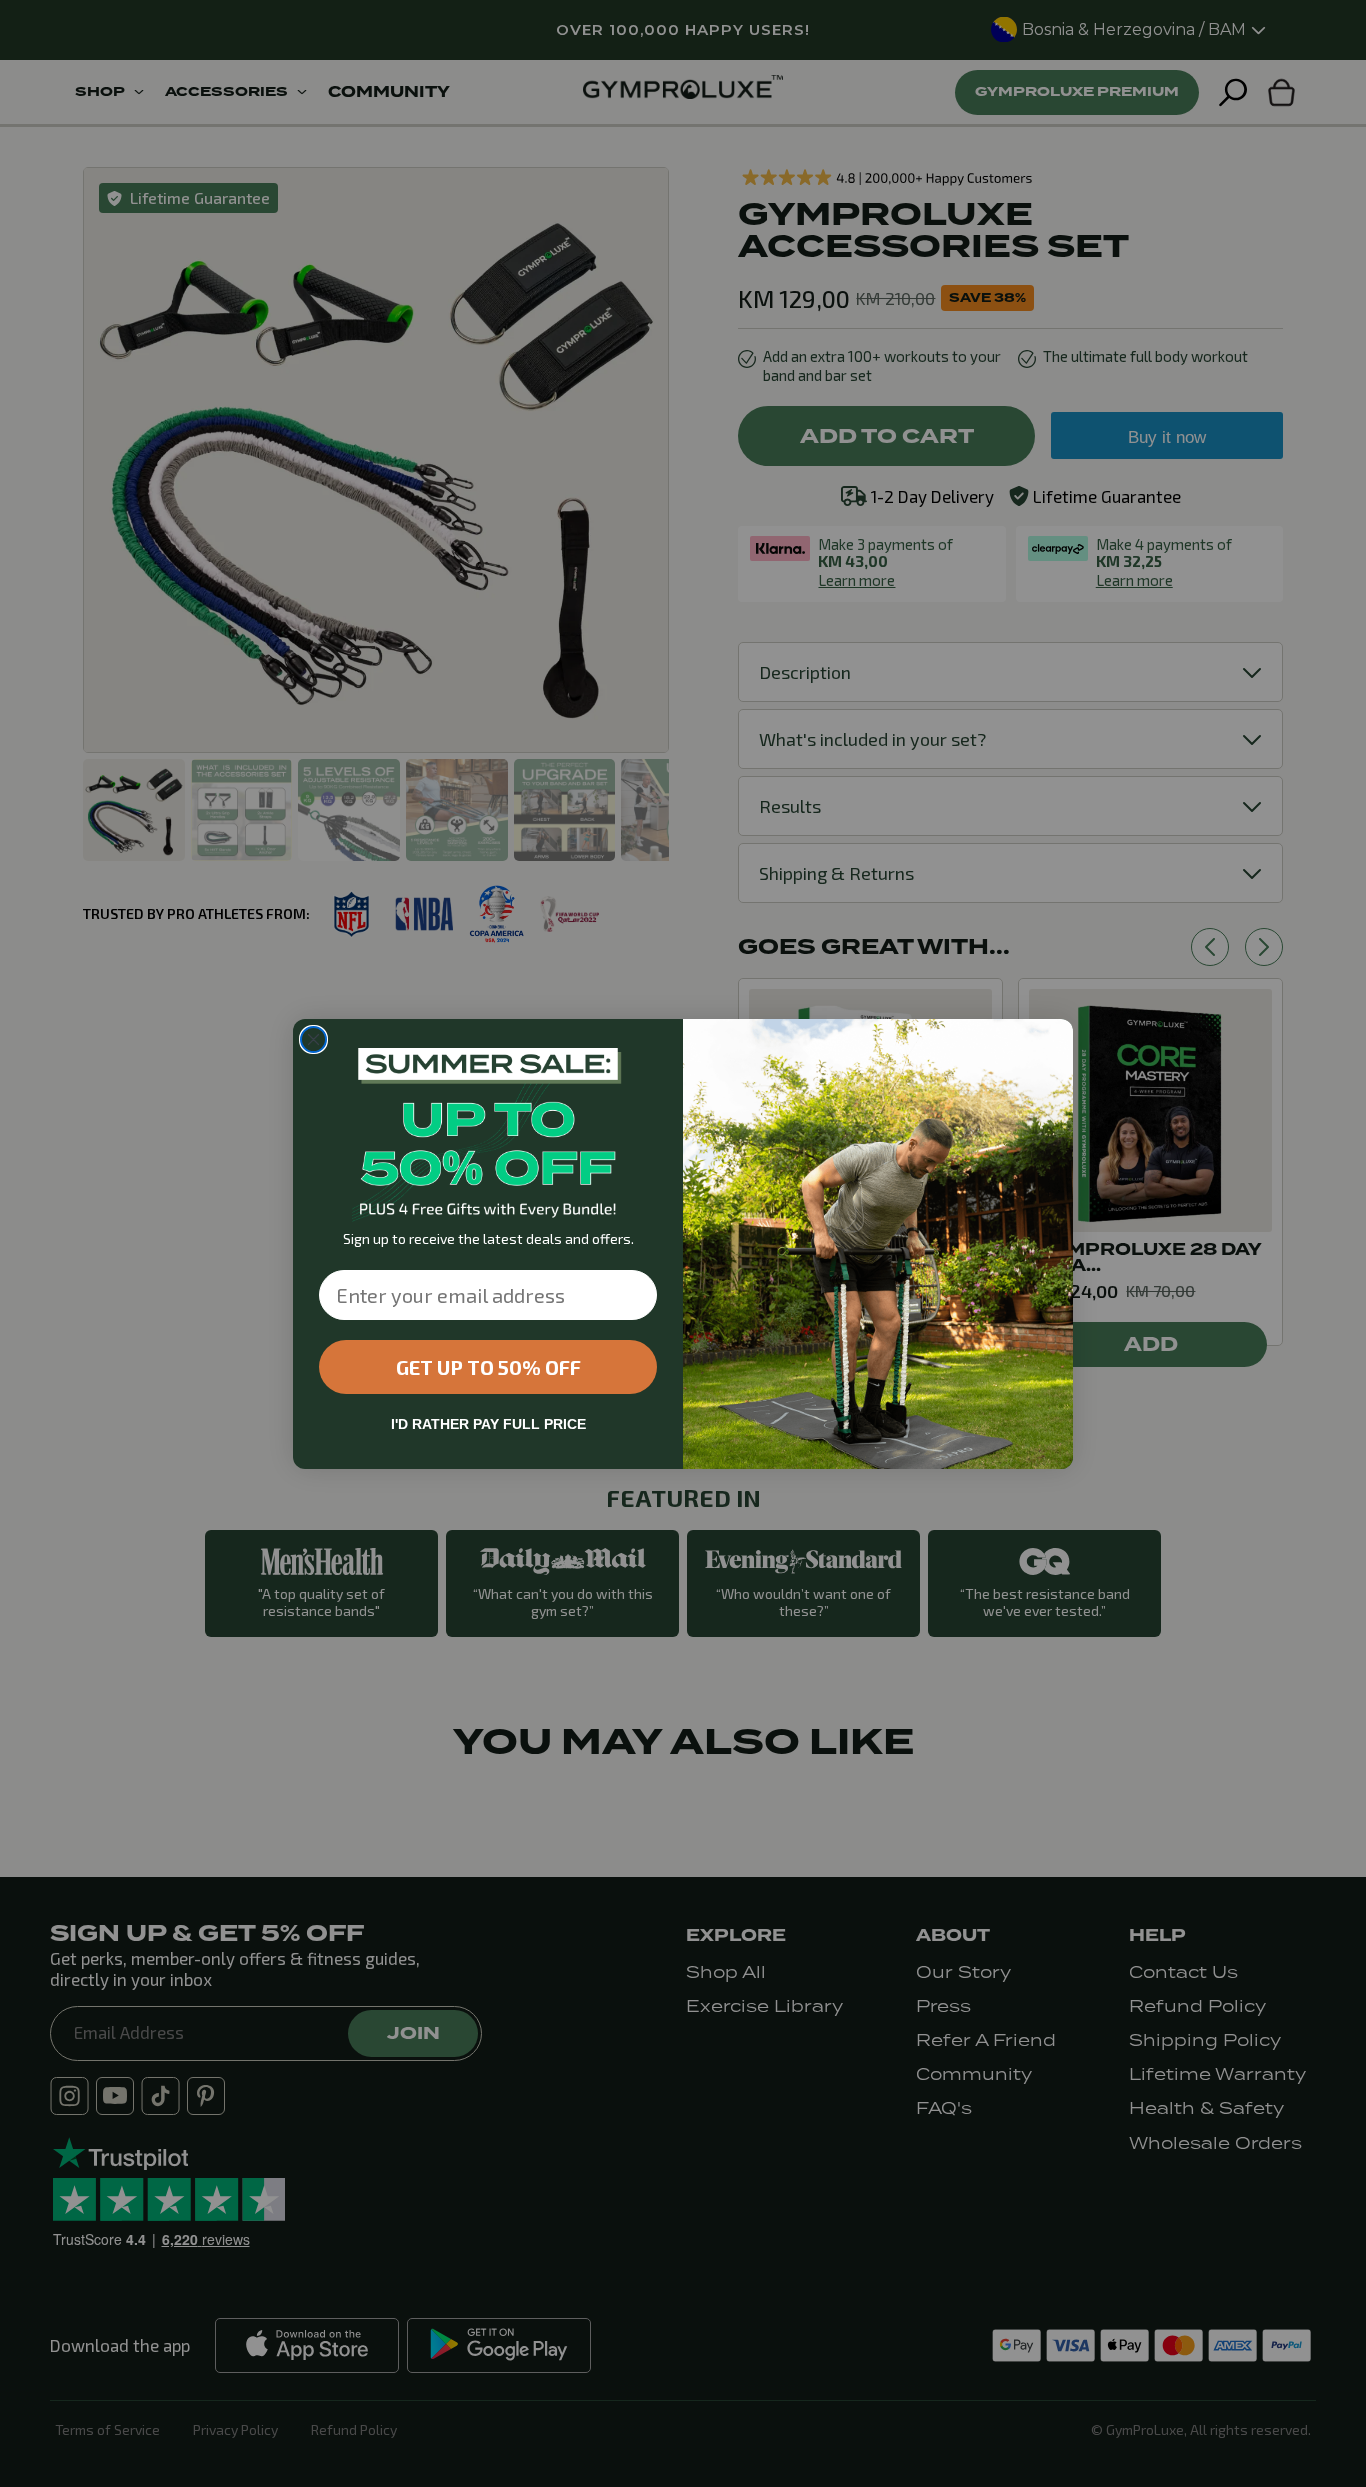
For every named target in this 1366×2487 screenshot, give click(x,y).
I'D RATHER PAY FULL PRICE (488, 1424)
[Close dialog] (313, 1039)
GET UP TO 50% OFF (488, 1367)
